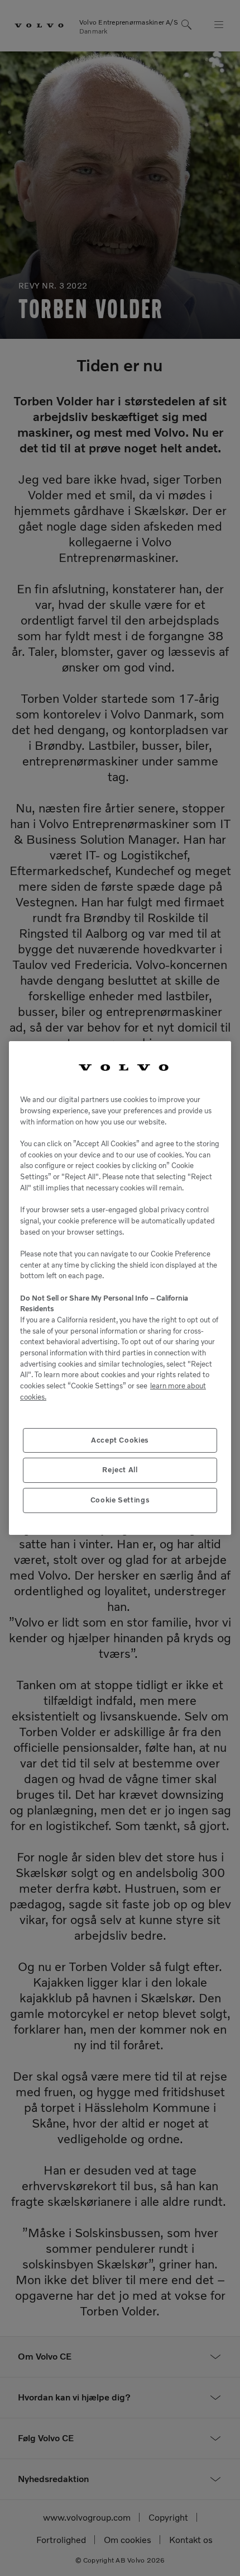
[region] (120, 1288)
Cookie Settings (120, 1500)
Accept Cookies (120, 1440)
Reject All (120, 1470)
